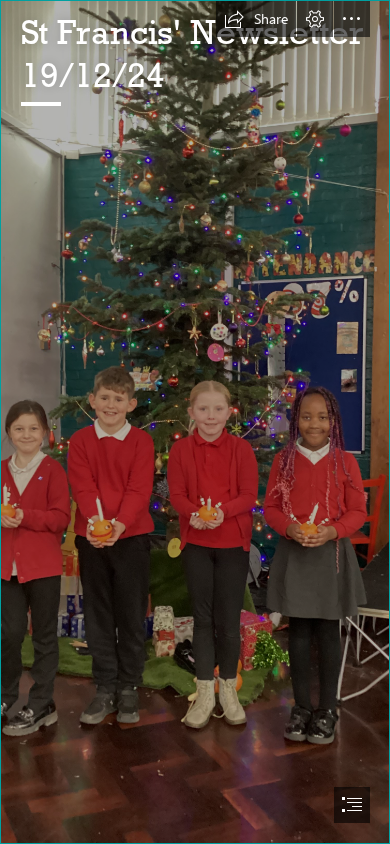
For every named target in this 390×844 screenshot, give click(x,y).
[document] (195, 422)
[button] (256, 19)
